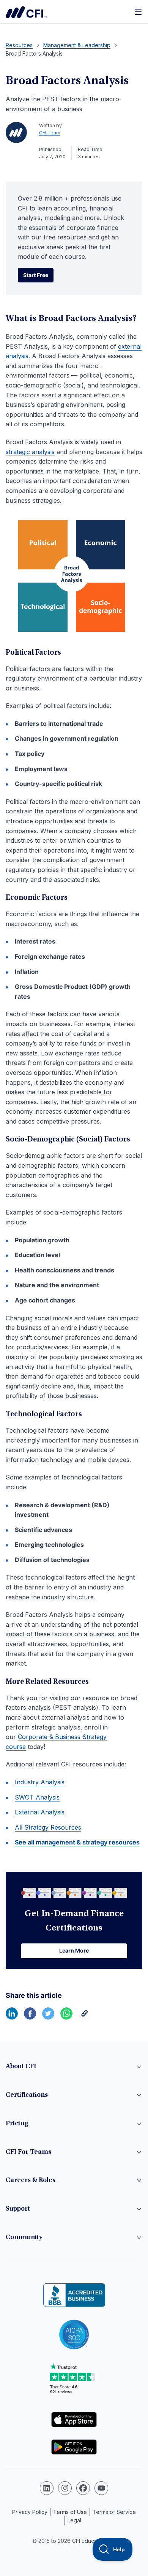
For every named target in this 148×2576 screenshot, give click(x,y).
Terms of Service (114, 2512)
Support (18, 2209)
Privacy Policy (30, 2512)
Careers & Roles (31, 2181)
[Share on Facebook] (30, 2017)
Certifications (27, 2095)
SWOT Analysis (37, 1797)
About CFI (21, 2067)
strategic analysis (30, 452)
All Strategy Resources (48, 1827)
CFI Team (50, 133)
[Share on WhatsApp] (66, 2017)
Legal (74, 2520)
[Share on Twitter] (48, 2017)
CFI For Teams (28, 2152)
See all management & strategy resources (77, 1842)
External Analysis (40, 1812)
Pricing (17, 2124)
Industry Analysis (40, 1782)
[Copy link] (85, 2017)
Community (24, 2238)
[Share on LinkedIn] (12, 2017)
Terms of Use (70, 2512)
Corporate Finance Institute (26, 12)
